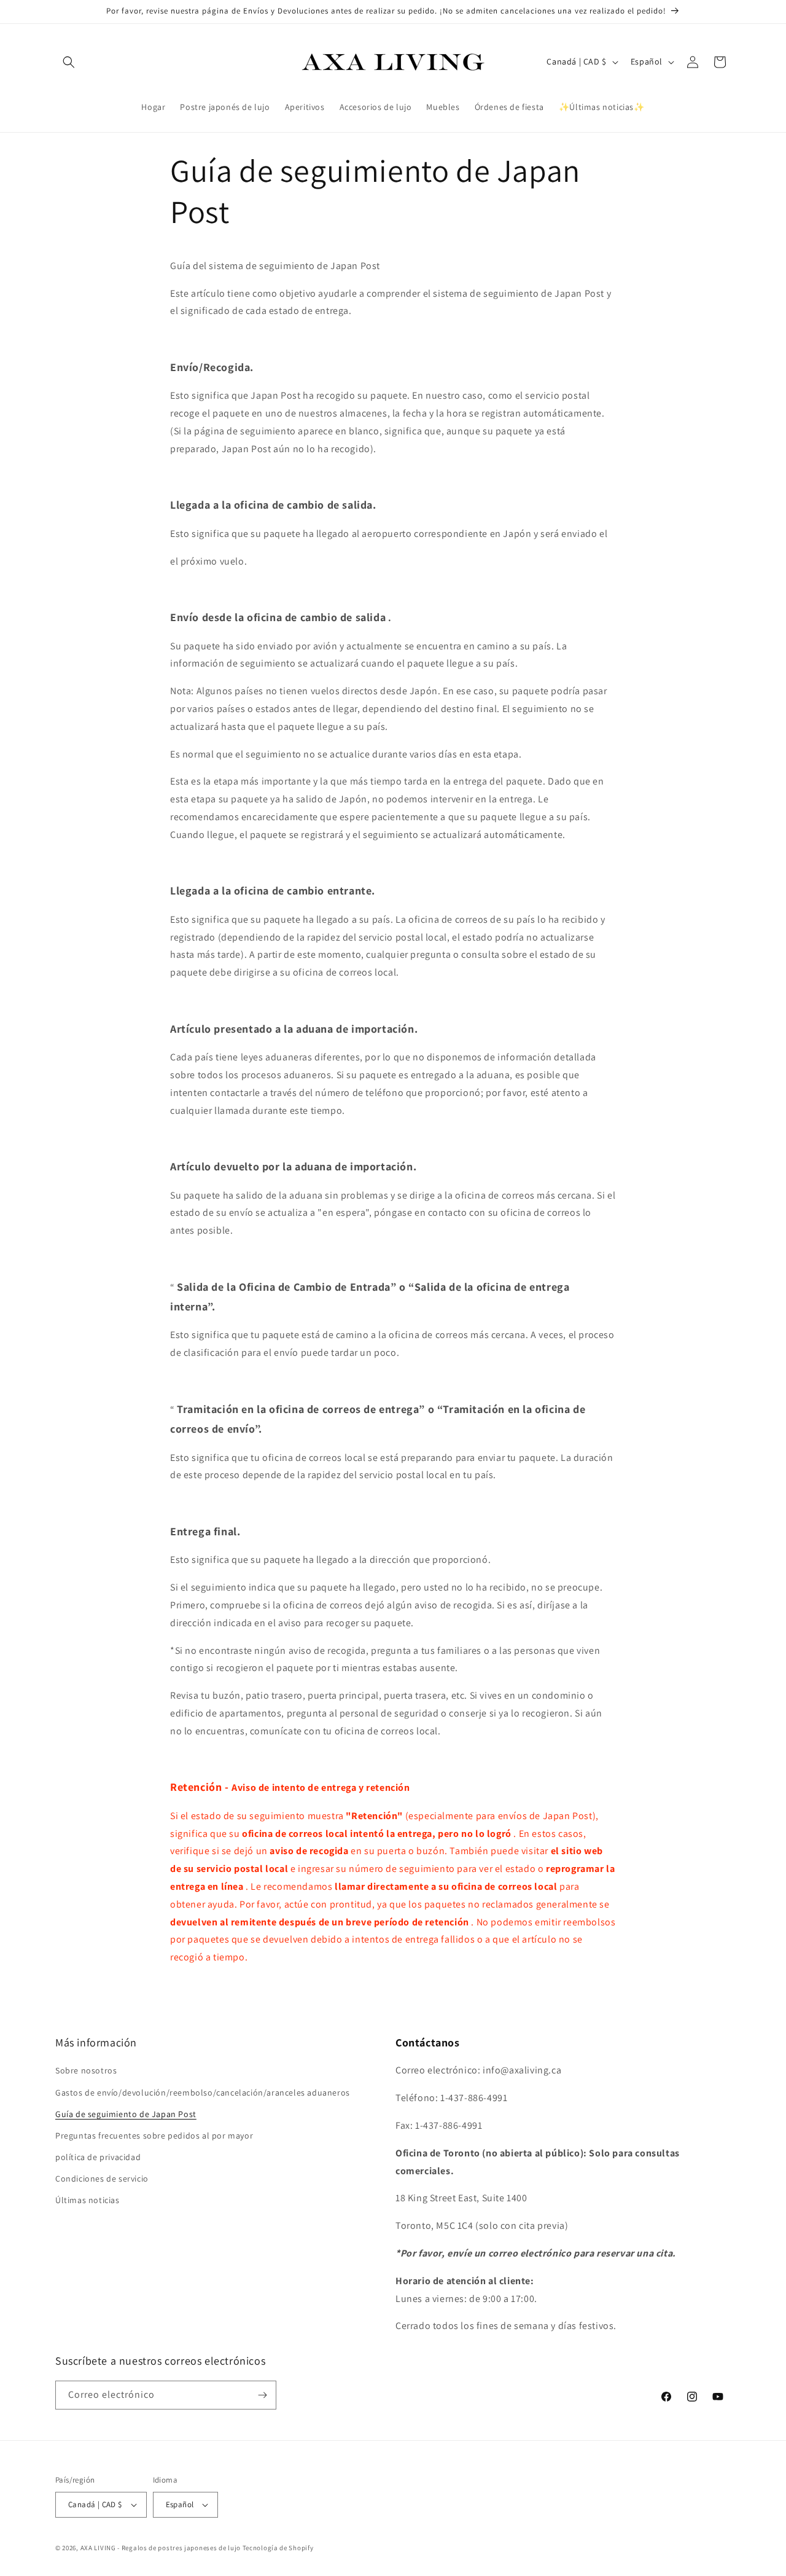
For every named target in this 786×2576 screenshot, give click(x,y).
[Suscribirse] (262, 2395)
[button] (69, 62)
